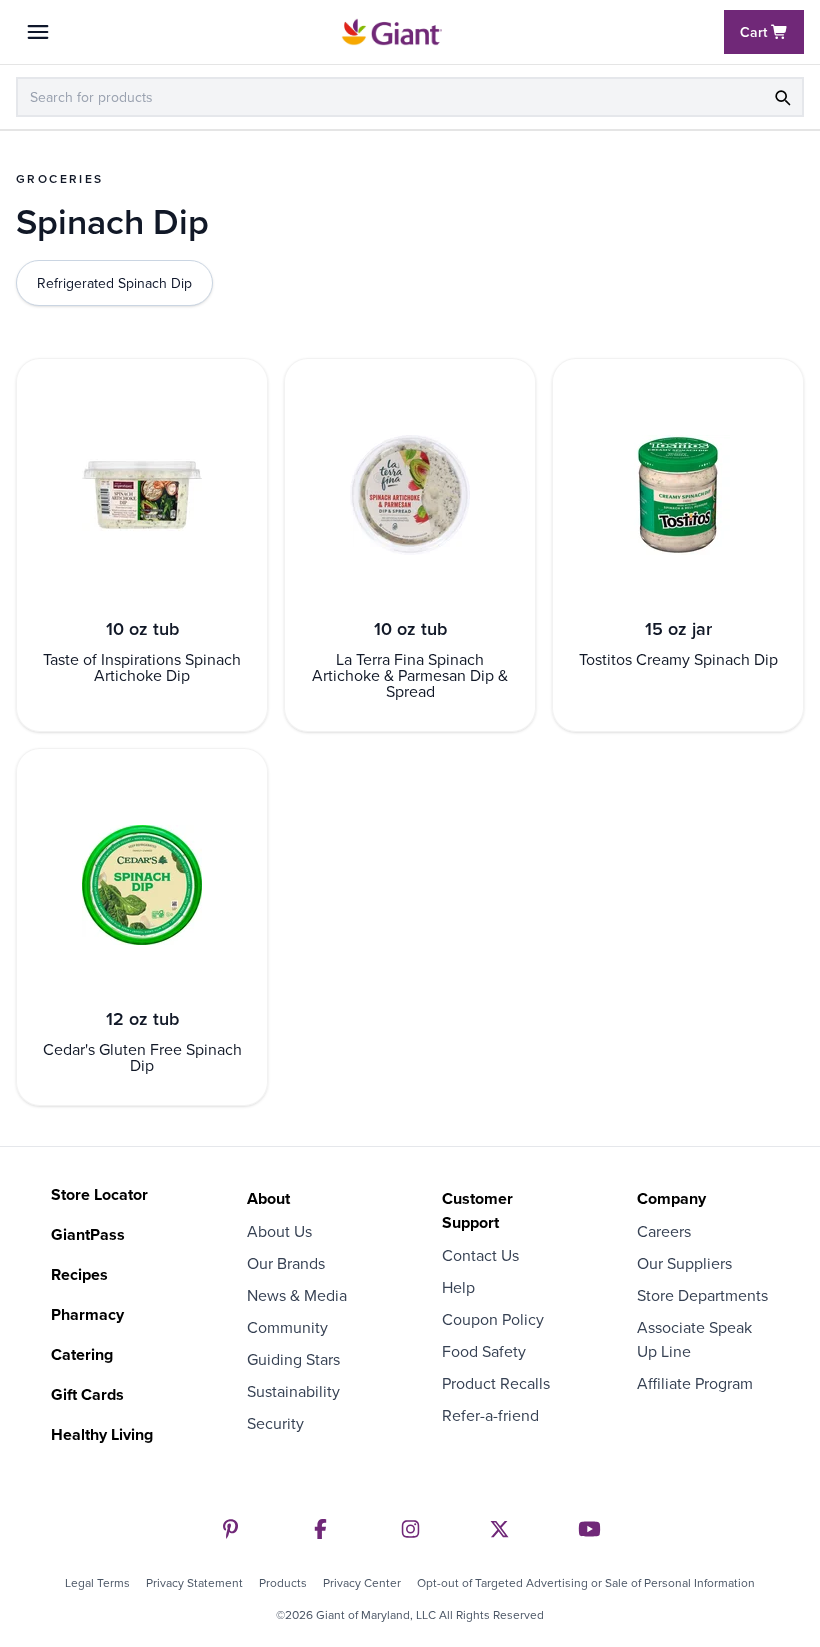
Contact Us (480, 1255)
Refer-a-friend (490, 1415)
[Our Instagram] (410, 1529)
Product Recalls (496, 1383)
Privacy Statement (194, 1583)
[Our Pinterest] (230, 1529)
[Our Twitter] (499, 1529)
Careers (664, 1231)
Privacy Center (362, 1583)
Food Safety (484, 1351)
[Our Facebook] (320, 1529)
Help (458, 1287)
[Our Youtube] (589, 1529)
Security (275, 1423)
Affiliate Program (695, 1383)
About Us (279, 1231)
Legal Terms (97, 1583)
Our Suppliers (684, 1263)
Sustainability (293, 1391)
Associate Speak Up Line (694, 1339)
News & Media (297, 1295)
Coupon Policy (493, 1319)
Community (287, 1327)
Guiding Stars (293, 1359)
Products (283, 1583)
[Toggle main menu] (38, 32)
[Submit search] (782, 97)
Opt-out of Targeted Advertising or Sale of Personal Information (586, 1583)
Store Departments (702, 1295)
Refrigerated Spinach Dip (114, 283)
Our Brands (286, 1263)
